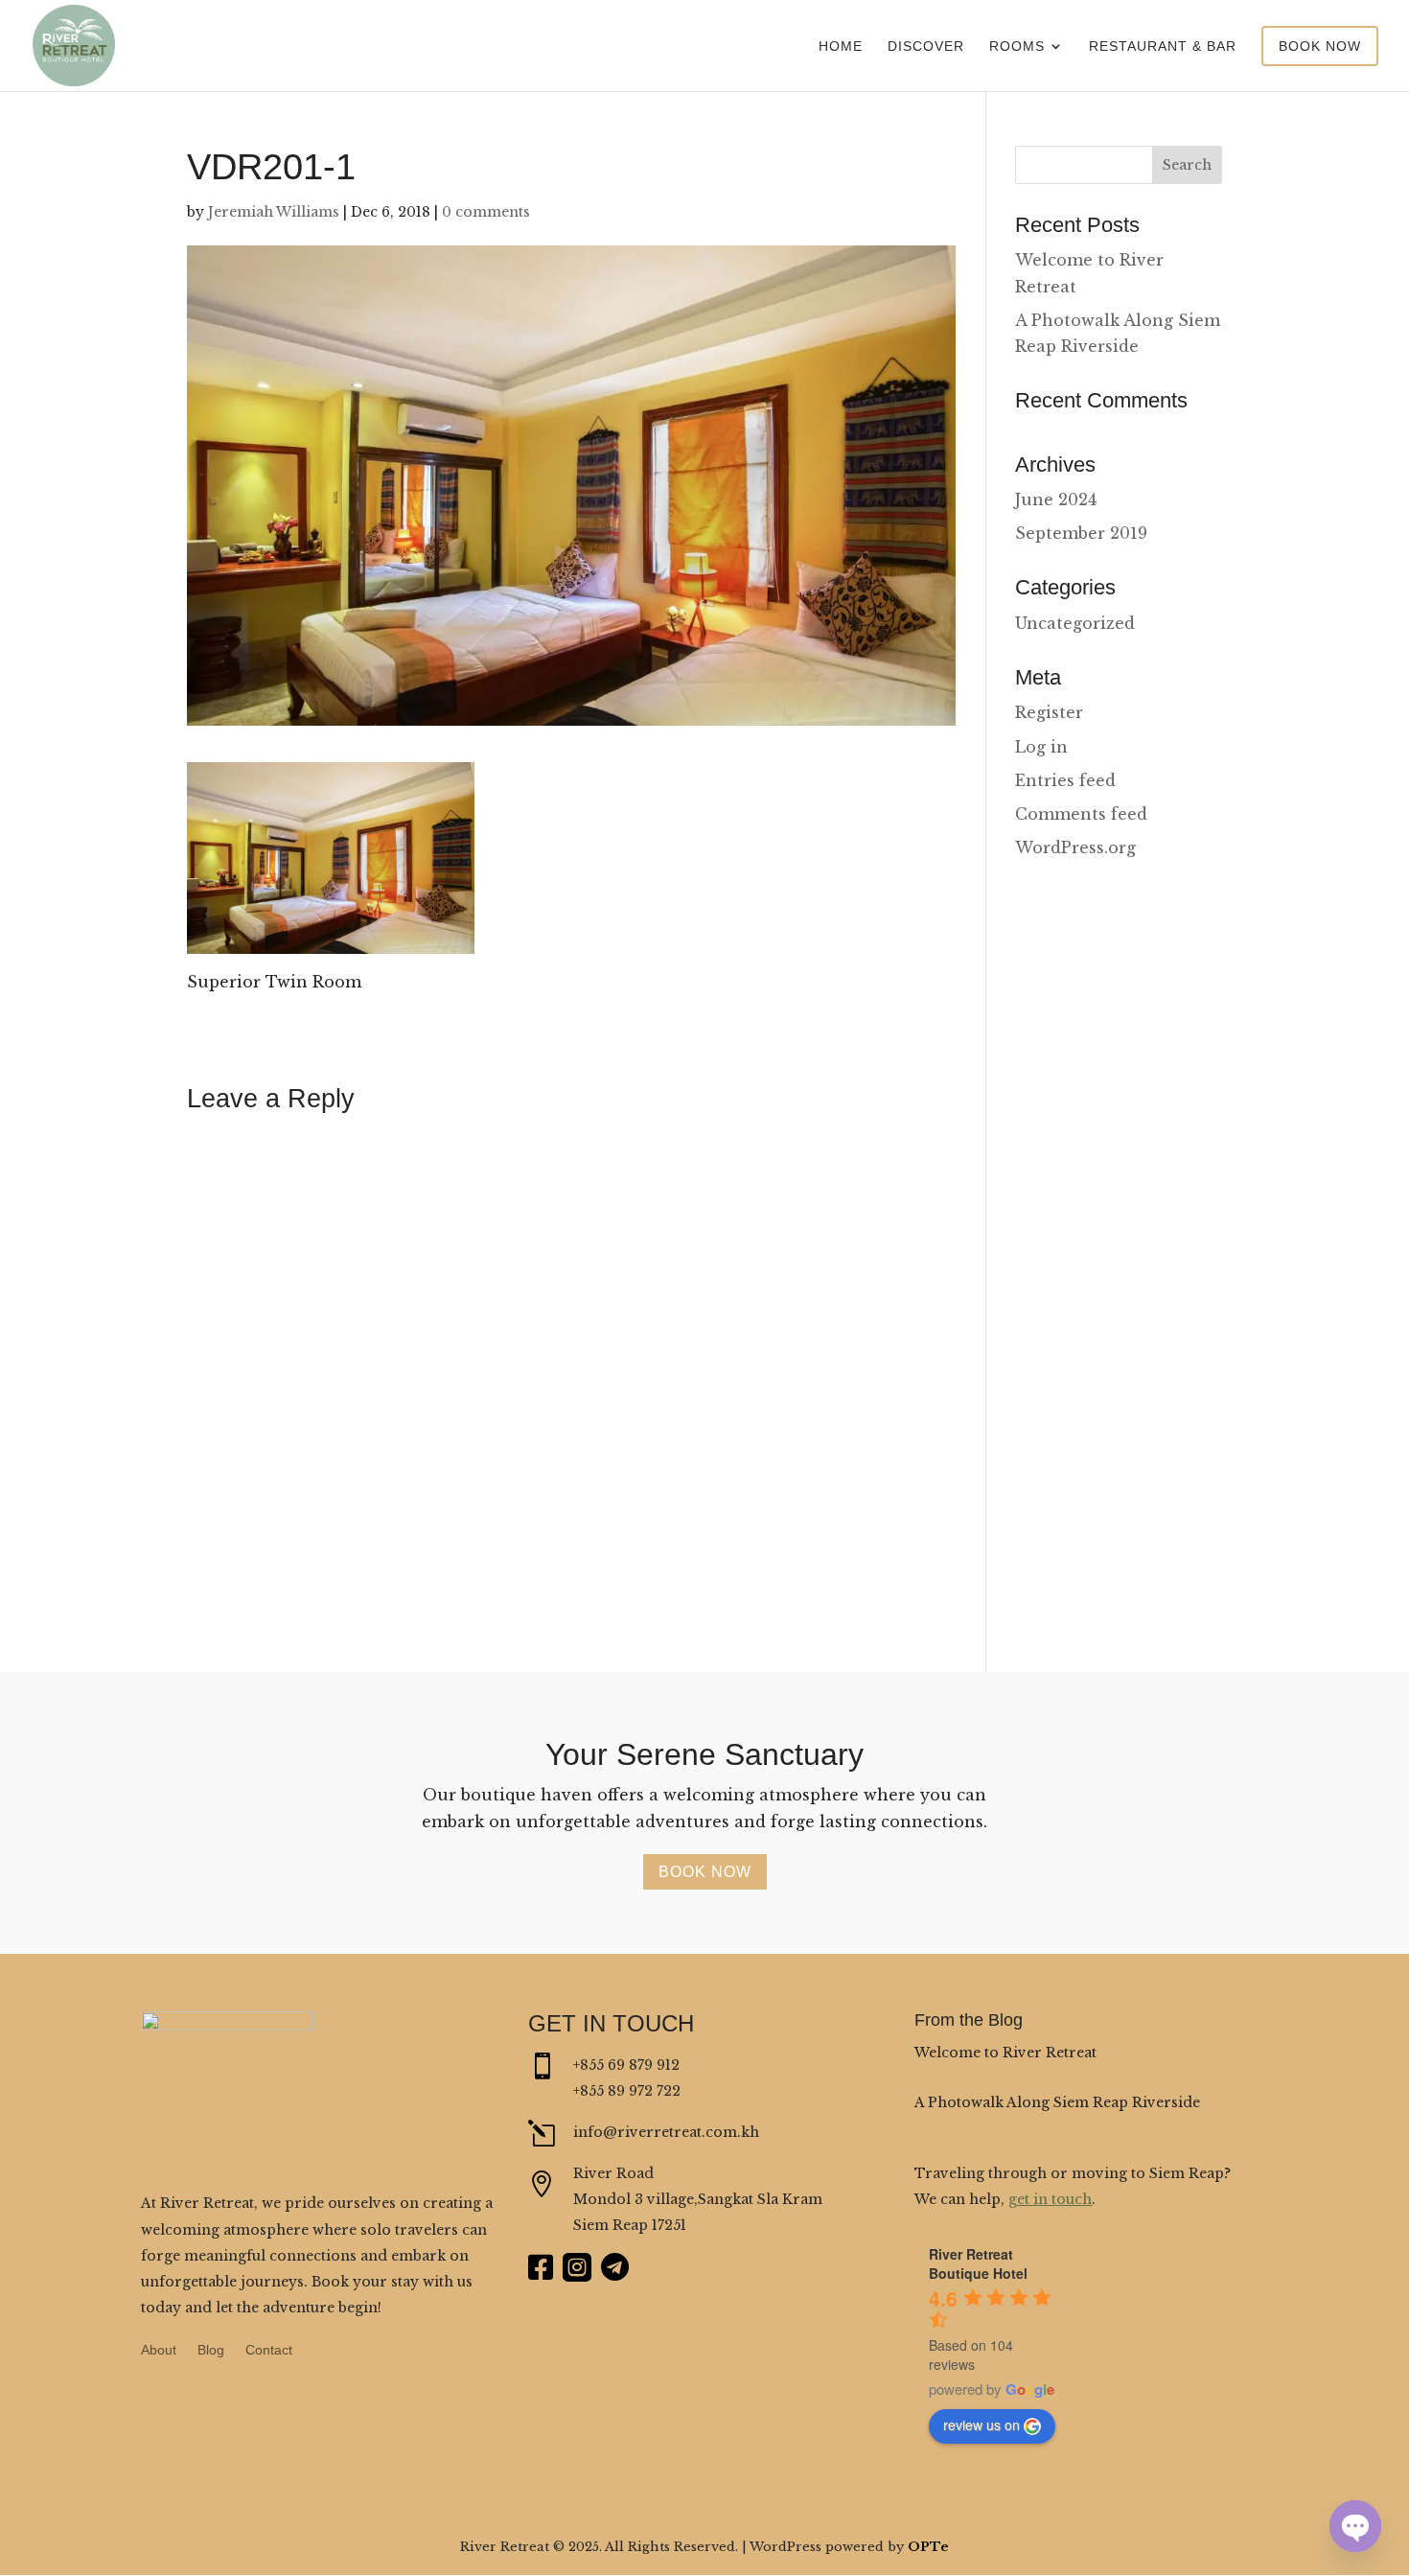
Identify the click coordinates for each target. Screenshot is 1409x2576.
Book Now (1320, 46)
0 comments (486, 212)
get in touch (1050, 2199)
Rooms (1017, 46)
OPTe (928, 2547)
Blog (211, 2350)
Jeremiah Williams (274, 212)
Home (841, 46)
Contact (269, 2350)
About (159, 2350)
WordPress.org (1075, 847)
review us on (982, 2425)
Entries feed (1065, 780)
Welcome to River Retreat (1005, 2053)
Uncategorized (1075, 623)
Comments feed (1081, 814)
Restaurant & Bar (1163, 46)
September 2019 (1081, 533)
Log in (1041, 747)
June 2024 (1056, 499)
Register (1049, 712)
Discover (926, 46)
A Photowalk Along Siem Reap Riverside (1057, 2102)
